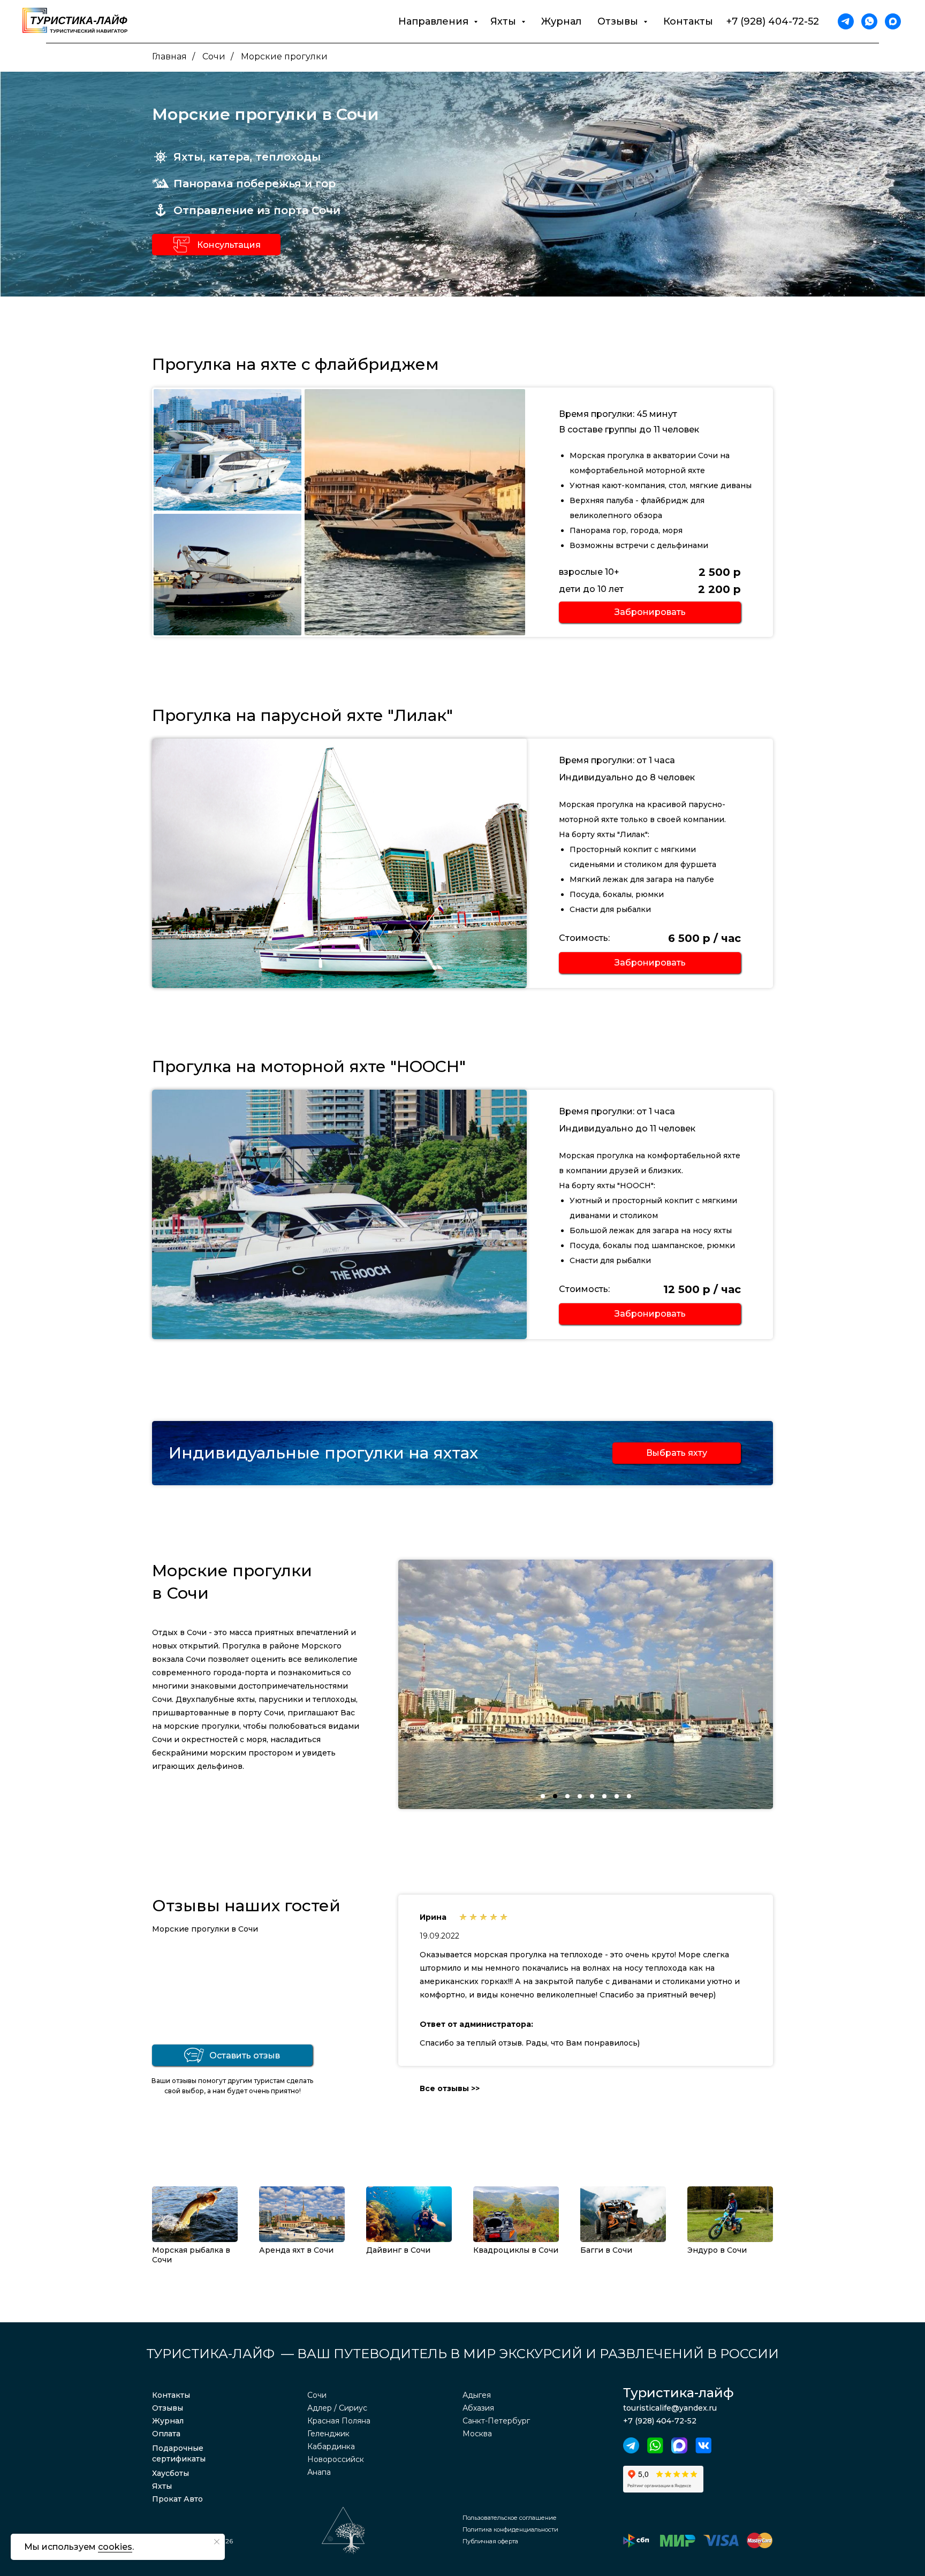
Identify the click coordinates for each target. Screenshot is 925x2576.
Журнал (561, 21)
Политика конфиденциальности (510, 2529)
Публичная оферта (490, 2541)
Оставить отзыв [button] (245, 2056)
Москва (477, 2434)
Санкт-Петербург (496, 2421)
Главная (169, 56)
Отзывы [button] (619, 21)
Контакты (688, 21)
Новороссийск (336, 2459)
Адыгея (477, 2395)
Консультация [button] (229, 245)
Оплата (166, 2434)
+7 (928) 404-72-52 (773, 21)
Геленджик (328, 2434)
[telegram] (846, 21)
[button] (181, 245)
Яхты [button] (505, 21)
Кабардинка (331, 2446)
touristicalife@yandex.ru (670, 2408)
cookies (115, 2547)
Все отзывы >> (450, 2088)
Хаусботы (170, 2473)
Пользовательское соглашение (510, 2518)
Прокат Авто (177, 2499)
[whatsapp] (869, 21)
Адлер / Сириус (337, 2408)
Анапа (319, 2472)
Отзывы (168, 2408)
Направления (435, 21)
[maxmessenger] (893, 21)
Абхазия (478, 2408)
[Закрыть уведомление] (217, 2542)
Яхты (162, 2486)
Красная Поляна (339, 2421)
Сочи (214, 56)
